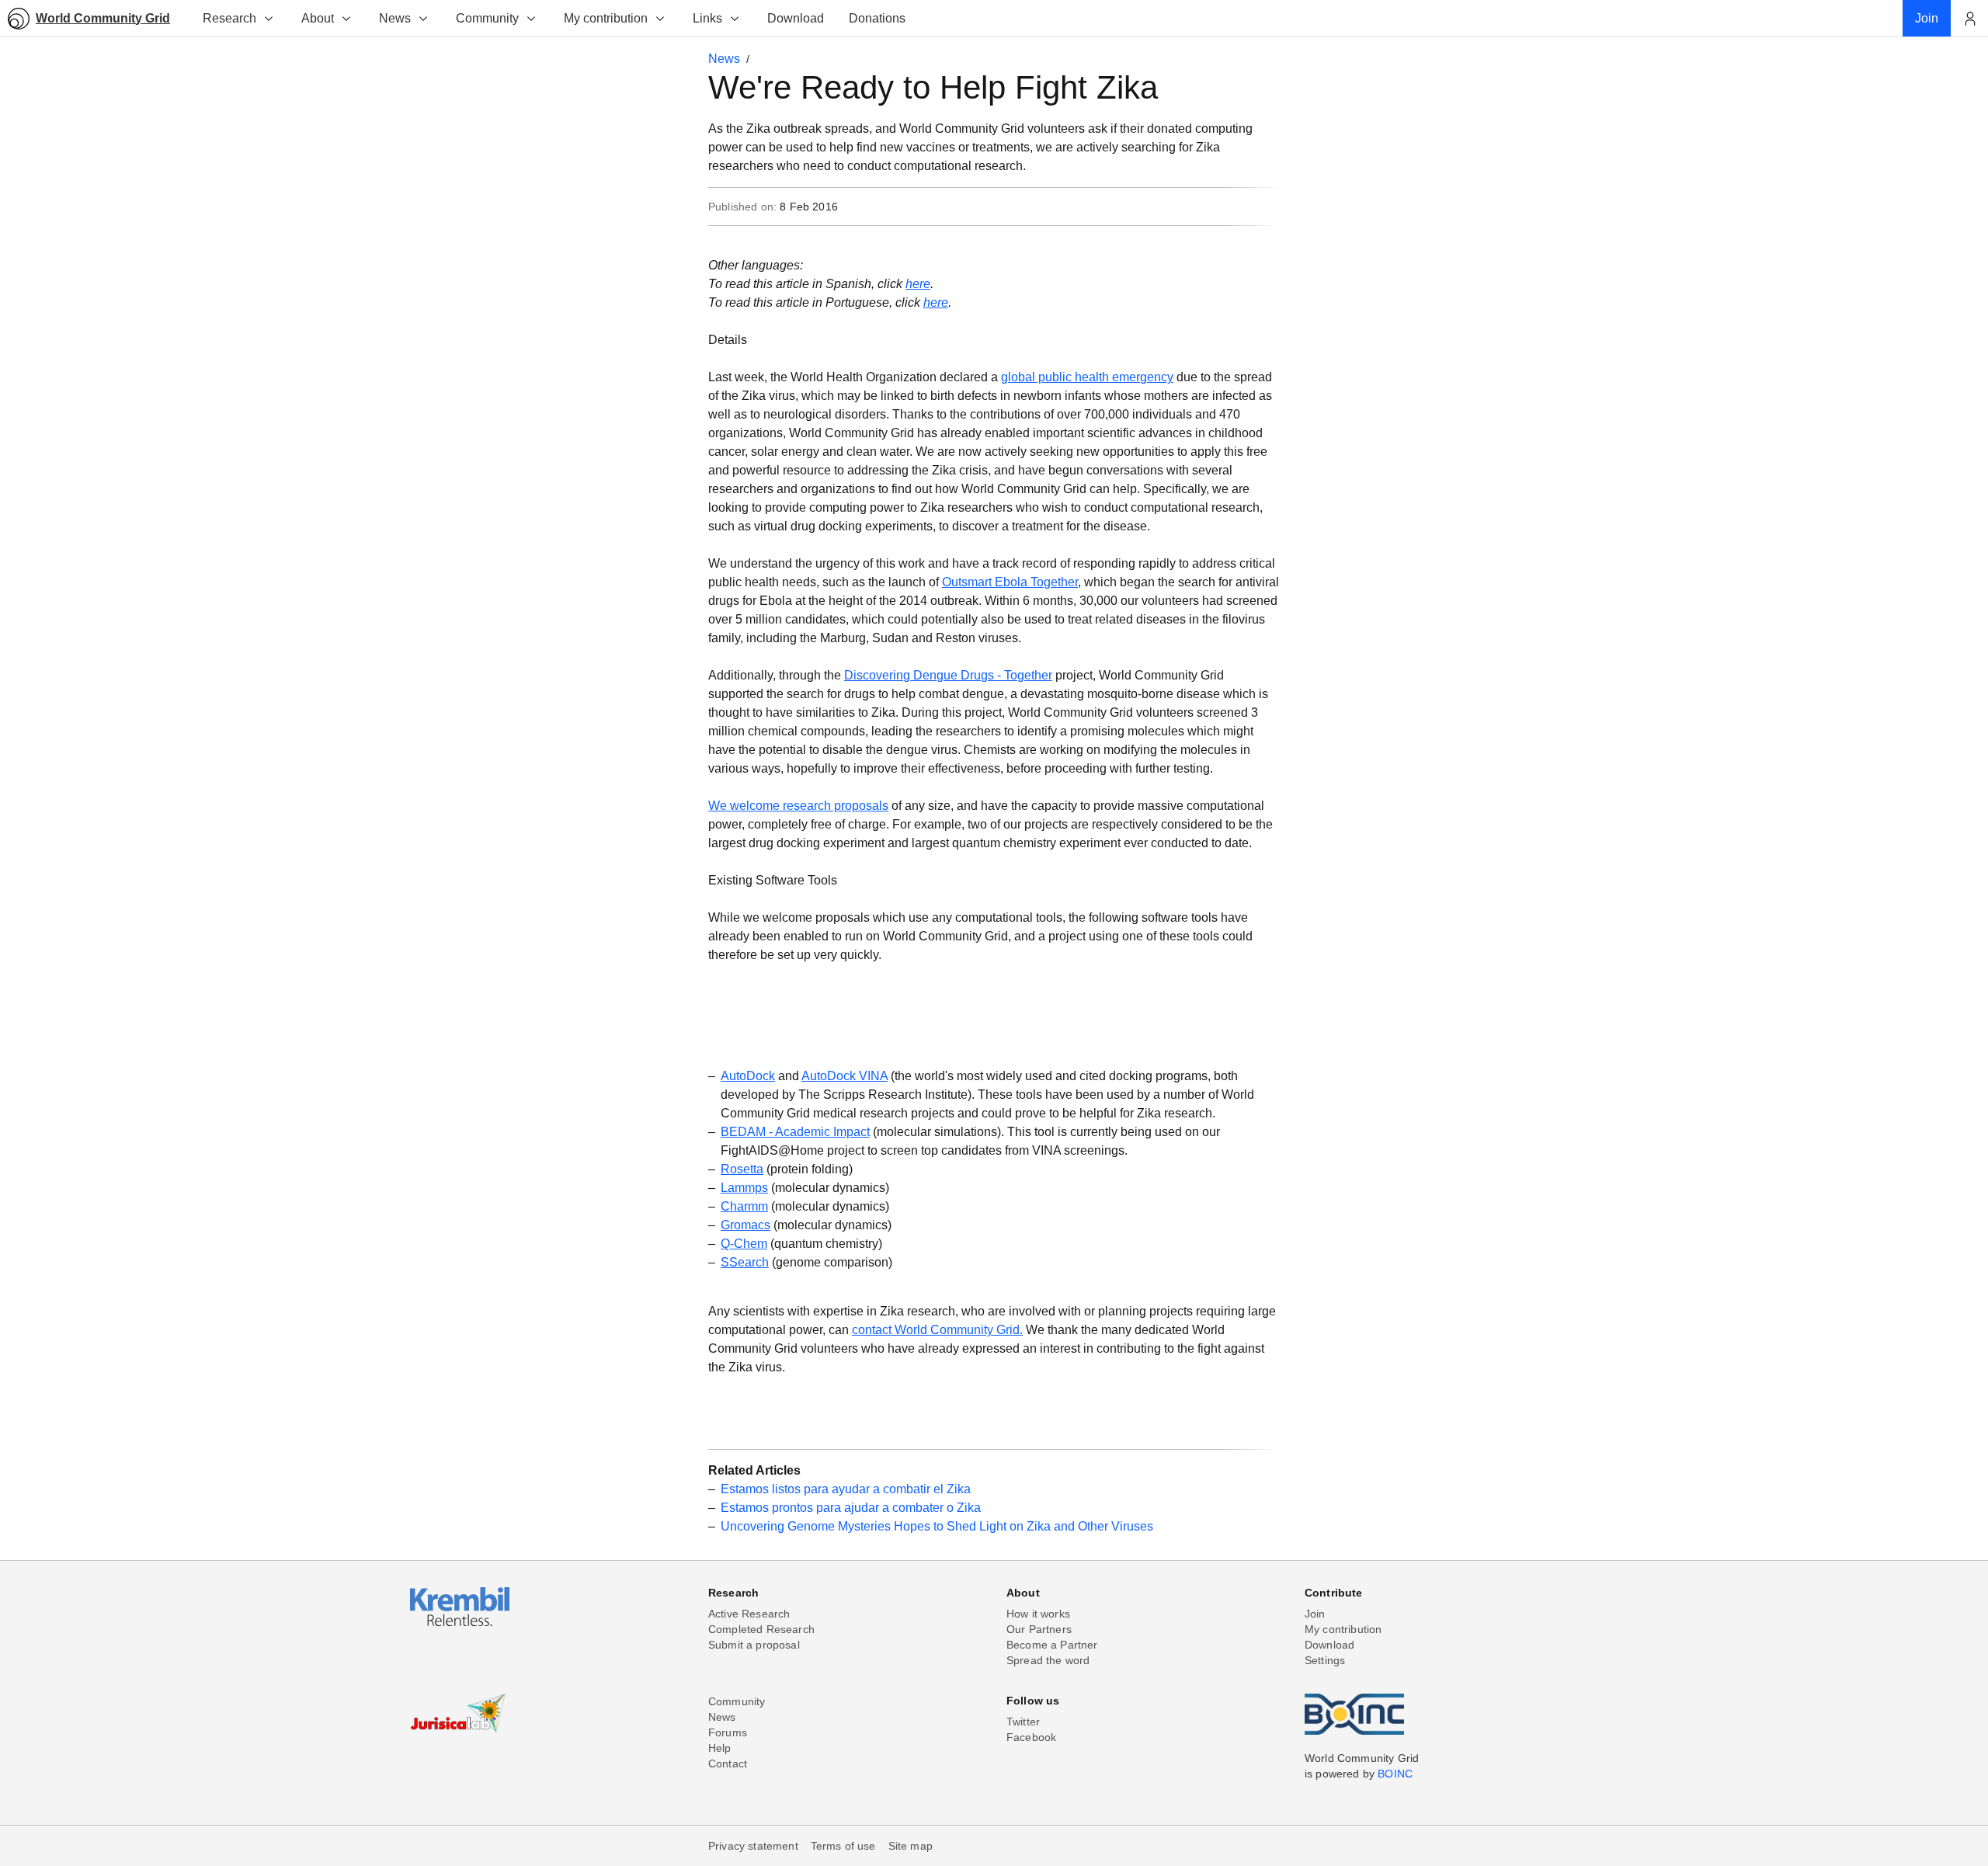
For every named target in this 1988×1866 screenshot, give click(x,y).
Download (1329, 1645)
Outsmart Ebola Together (1010, 582)
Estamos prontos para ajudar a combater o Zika (851, 1508)
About (318, 18)
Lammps (744, 1188)
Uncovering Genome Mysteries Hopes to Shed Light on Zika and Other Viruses (937, 1526)
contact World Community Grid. (937, 1330)
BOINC (1395, 1774)
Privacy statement (753, 1846)
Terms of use (843, 1846)
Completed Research (761, 1629)
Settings (1325, 1660)
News (395, 18)
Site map (911, 1846)
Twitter (1023, 1722)
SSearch (745, 1262)
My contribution (606, 18)
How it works (1038, 1614)
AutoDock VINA (845, 1076)
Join (1315, 1614)
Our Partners (1039, 1629)
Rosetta (742, 1169)
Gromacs (745, 1225)
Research (229, 18)
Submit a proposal (754, 1645)
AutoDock (748, 1076)
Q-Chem (744, 1244)
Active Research (749, 1614)
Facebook (1031, 1737)
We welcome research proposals (798, 806)
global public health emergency (1087, 377)
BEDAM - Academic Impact (795, 1132)
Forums (728, 1732)
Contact (728, 1763)
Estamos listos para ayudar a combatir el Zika (846, 1489)
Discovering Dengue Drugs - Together (948, 675)
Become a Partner (1052, 1645)
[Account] (1969, 19)
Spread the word (1048, 1660)
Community (487, 18)
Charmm (744, 1206)
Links (707, 18)
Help (720, 1748)
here (918, 284)
